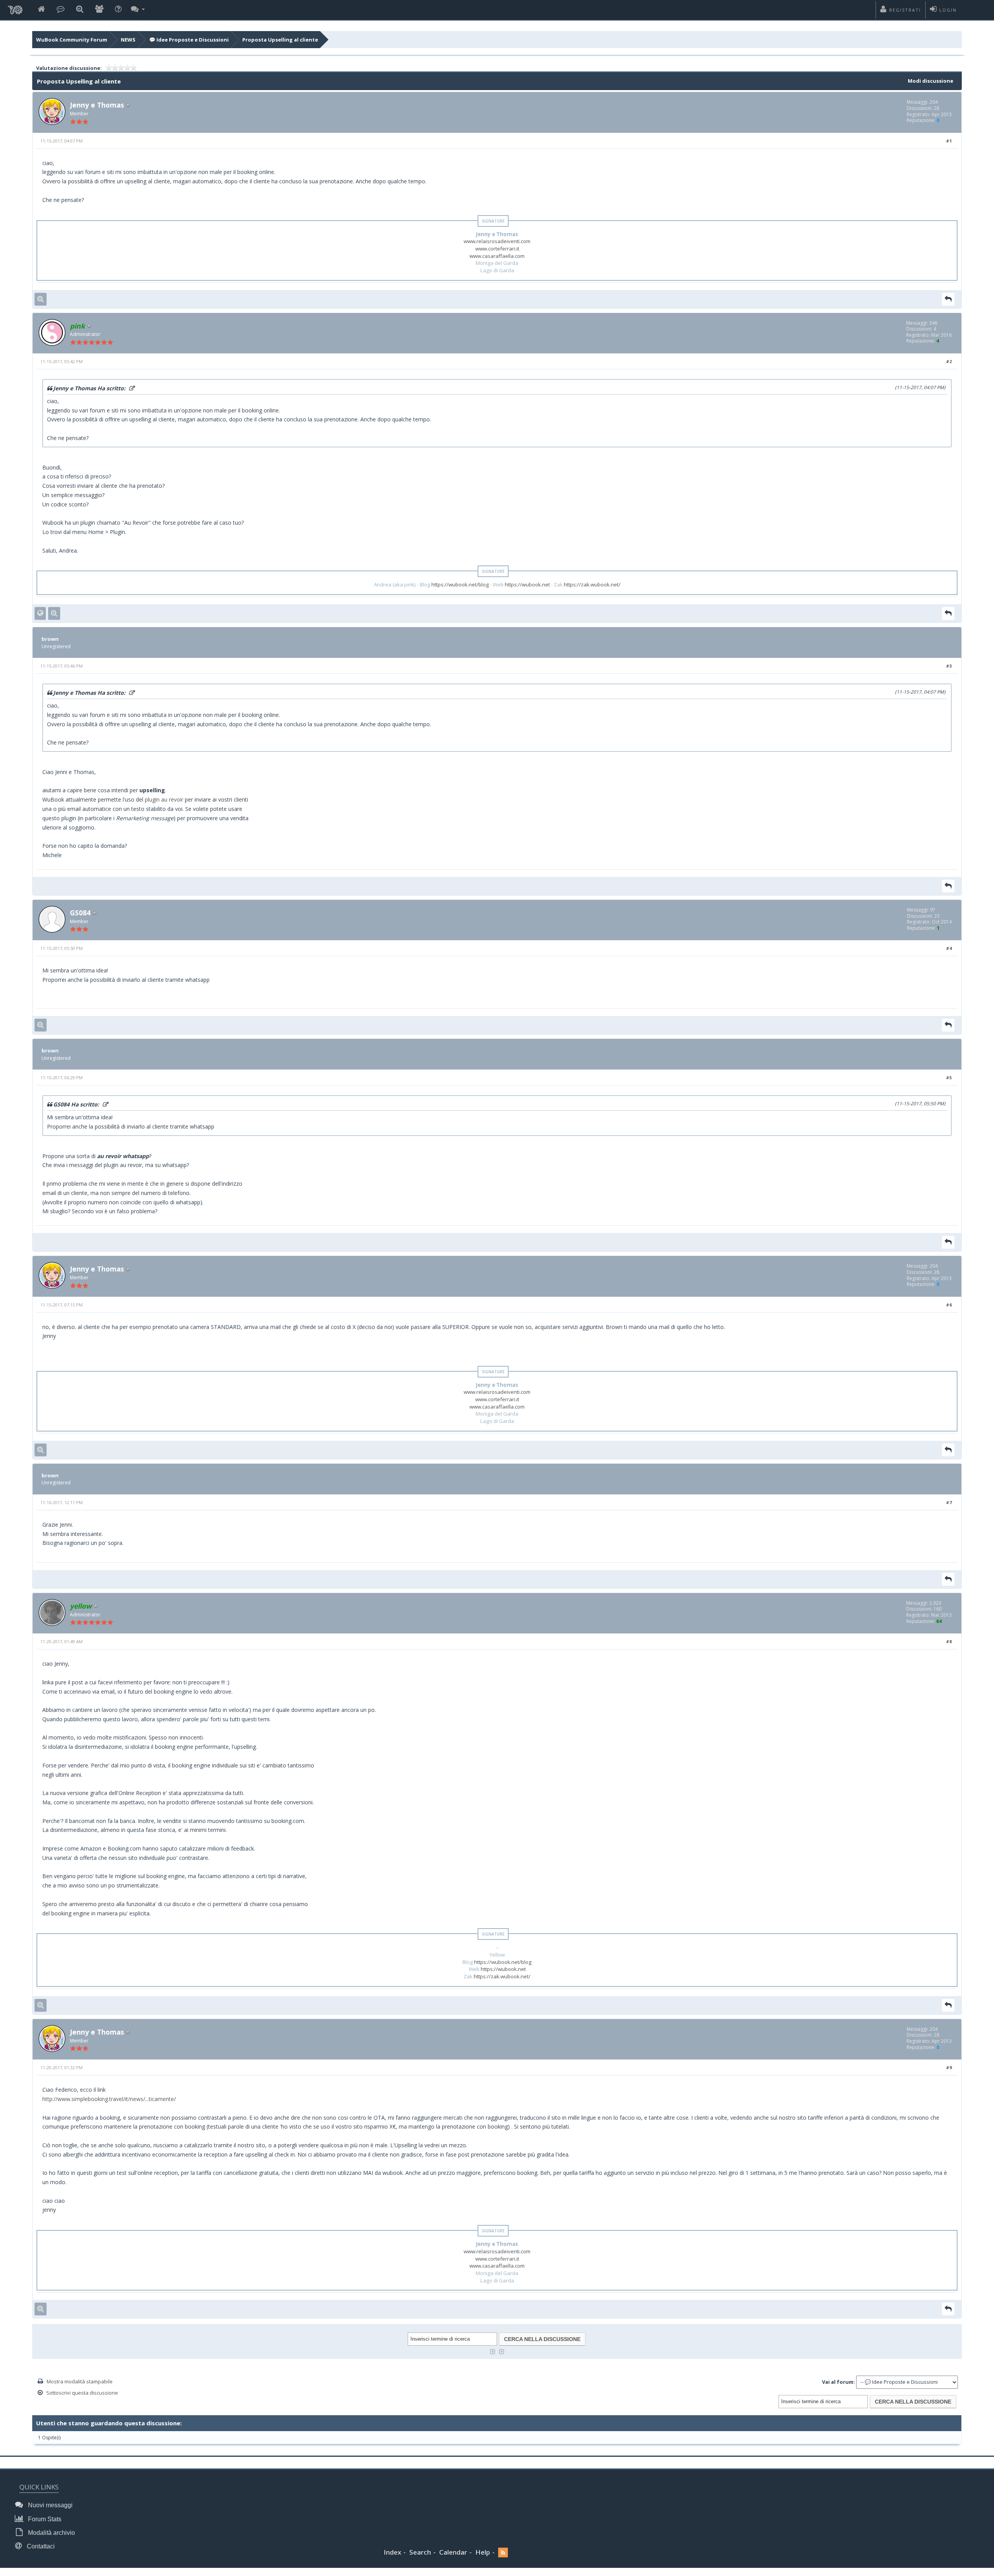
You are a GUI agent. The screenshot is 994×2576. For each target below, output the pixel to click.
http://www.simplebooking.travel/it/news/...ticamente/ (109, 2099)
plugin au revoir (164, 799)
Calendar (453, 2552)
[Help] (118, 10)
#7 (949, 1502)
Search (420, 2552)
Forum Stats (44, 2519)
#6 (949, 1305)
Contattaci (40, 2546)
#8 (949, 1641)
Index (392, 2552)
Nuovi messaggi (50, 2505)
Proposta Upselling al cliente (280, 40)
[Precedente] (493, 2351)
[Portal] (61, 10)
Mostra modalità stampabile (80, 2381)
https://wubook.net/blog (460, 584)
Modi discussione (931, 81)
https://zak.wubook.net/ (592, 584)
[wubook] (15, 8)
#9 (949, 2067)
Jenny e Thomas (97, 105)
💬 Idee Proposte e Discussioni (189, 40)
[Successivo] (502, 2351)
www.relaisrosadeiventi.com (497, 241)
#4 (949, 948)
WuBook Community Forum (72, 40)
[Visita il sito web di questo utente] (40, 613)
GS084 (80, 913)
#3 (949, 666)
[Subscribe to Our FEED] (503, 2553)
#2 (949, 361)
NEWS (128, 40)
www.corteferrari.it (497, 249)
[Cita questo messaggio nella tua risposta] (948, 299)
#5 (949, 1078)
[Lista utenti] (99, 10)
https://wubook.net (527, 584)
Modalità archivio (51, 2533)
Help (483, 2552)
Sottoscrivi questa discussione (82, 2393)
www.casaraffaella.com (497, 256)
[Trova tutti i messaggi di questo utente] (41, 299)
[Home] (41, 10)
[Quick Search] (80, 10)
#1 (949, 141)
